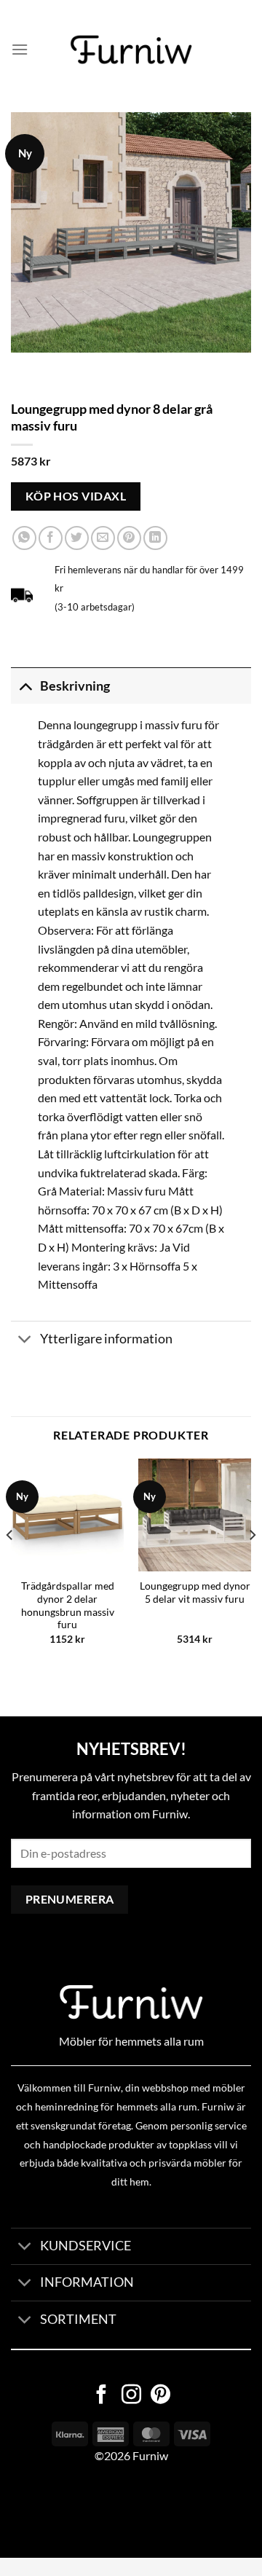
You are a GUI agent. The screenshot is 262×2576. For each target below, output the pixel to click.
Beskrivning (75, 686)
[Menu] (20, 49)
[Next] (252, 1564)
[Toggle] (25, 686)
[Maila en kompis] (103, 538)
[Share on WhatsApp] (24, 538)
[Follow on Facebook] (102, 2396)
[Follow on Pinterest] (160, 2396)
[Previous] (10, 1564)
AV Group (72, 2511)
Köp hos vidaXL (76, 496)
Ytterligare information (106, 1339)
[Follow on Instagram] (131, 2396)
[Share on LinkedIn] (155, 538)
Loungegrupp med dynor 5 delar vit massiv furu (195, 1593)
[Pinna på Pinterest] (129, 538)
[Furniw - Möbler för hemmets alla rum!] (131, 50)
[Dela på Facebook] (51, 538)
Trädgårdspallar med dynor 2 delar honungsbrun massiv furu (68, 1605)
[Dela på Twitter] (77, 538)
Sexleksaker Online (147, 2511)
